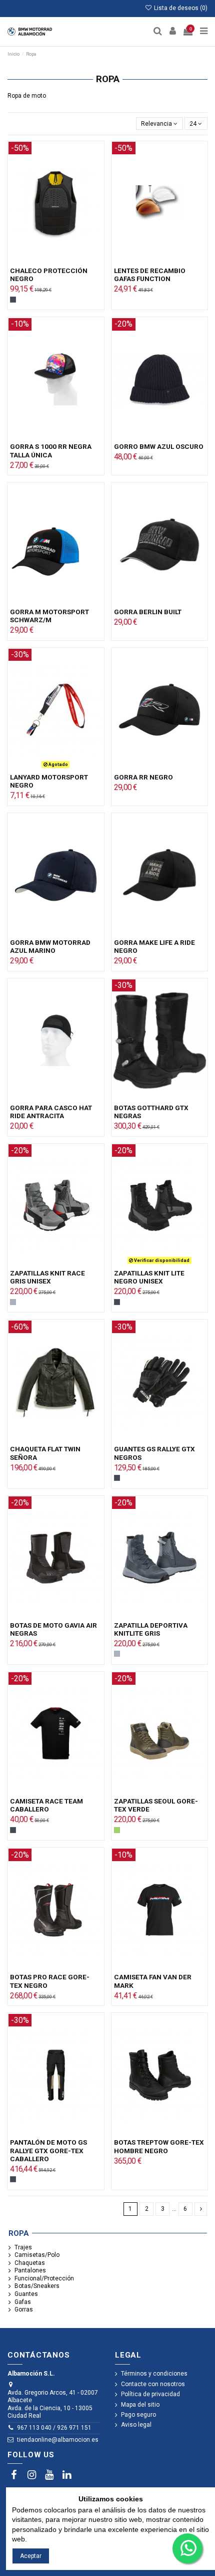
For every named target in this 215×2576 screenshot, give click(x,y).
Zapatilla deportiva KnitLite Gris (151, 1629)
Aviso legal (136, 2425)
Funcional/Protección (44, 2278)
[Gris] (13, 1302)
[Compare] (55, 262)
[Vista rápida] (67, 262)
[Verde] (117, 1830)
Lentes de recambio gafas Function (150, 275)
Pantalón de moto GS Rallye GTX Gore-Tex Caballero (48, 2150)
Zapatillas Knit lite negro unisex (149, 1277)
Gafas (23, 2302)
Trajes (23, 2247)
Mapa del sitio (140, 2405)
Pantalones (30, 2270)
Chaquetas (30, 2263)
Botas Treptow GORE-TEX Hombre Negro (159, 2146)
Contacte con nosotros (153, 2384)
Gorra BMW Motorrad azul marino (50, 946)
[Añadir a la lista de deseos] (44, 262)
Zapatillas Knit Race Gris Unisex (47, 1277)
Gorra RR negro (143, 777)
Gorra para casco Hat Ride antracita (51, 1112)
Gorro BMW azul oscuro (159, 446)
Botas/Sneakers (37, 2286)
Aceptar (31, 2556)
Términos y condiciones (154, 2374)
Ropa (19, 2233)
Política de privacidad (150, 2394)
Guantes (26, 2294)
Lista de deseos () (180, 8)
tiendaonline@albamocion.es (58, 2440)
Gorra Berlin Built (148, 612)
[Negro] (13, 300)
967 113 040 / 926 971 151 (54, 2428)
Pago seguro (138, 2415)
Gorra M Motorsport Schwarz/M (49, 616)
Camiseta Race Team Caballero (46, 1805)
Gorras (24, 2309)
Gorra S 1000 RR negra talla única (51, 450)
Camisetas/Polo (37, 2255)
